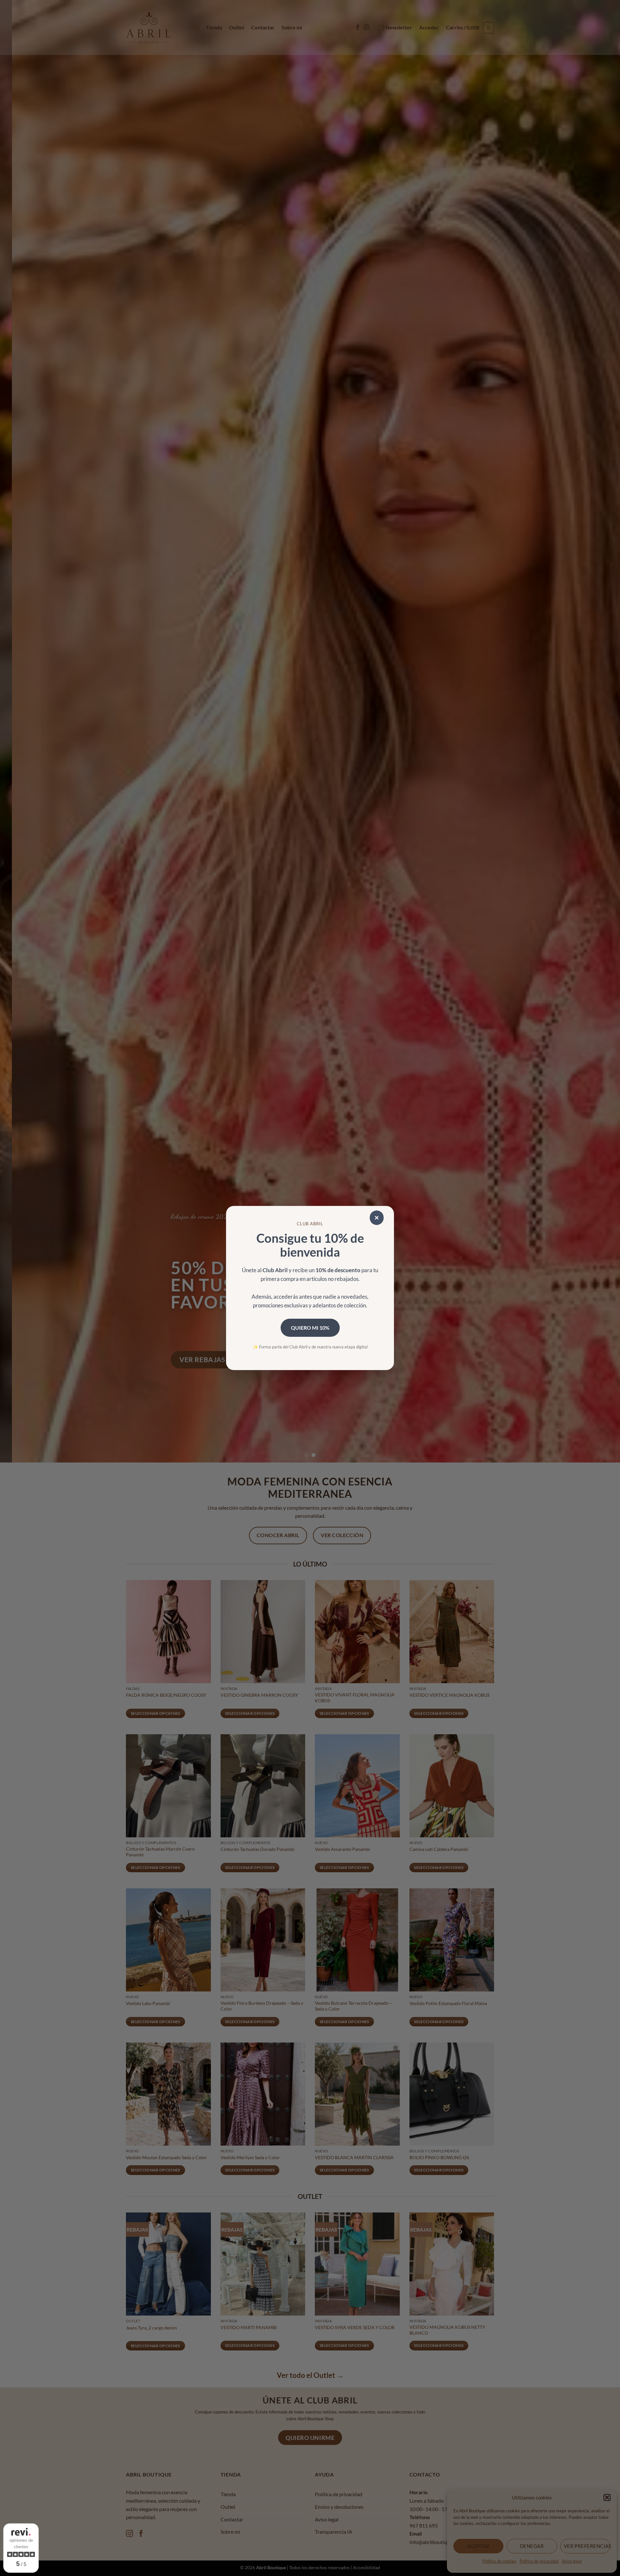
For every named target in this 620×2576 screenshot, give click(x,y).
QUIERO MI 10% (310, 1328)
